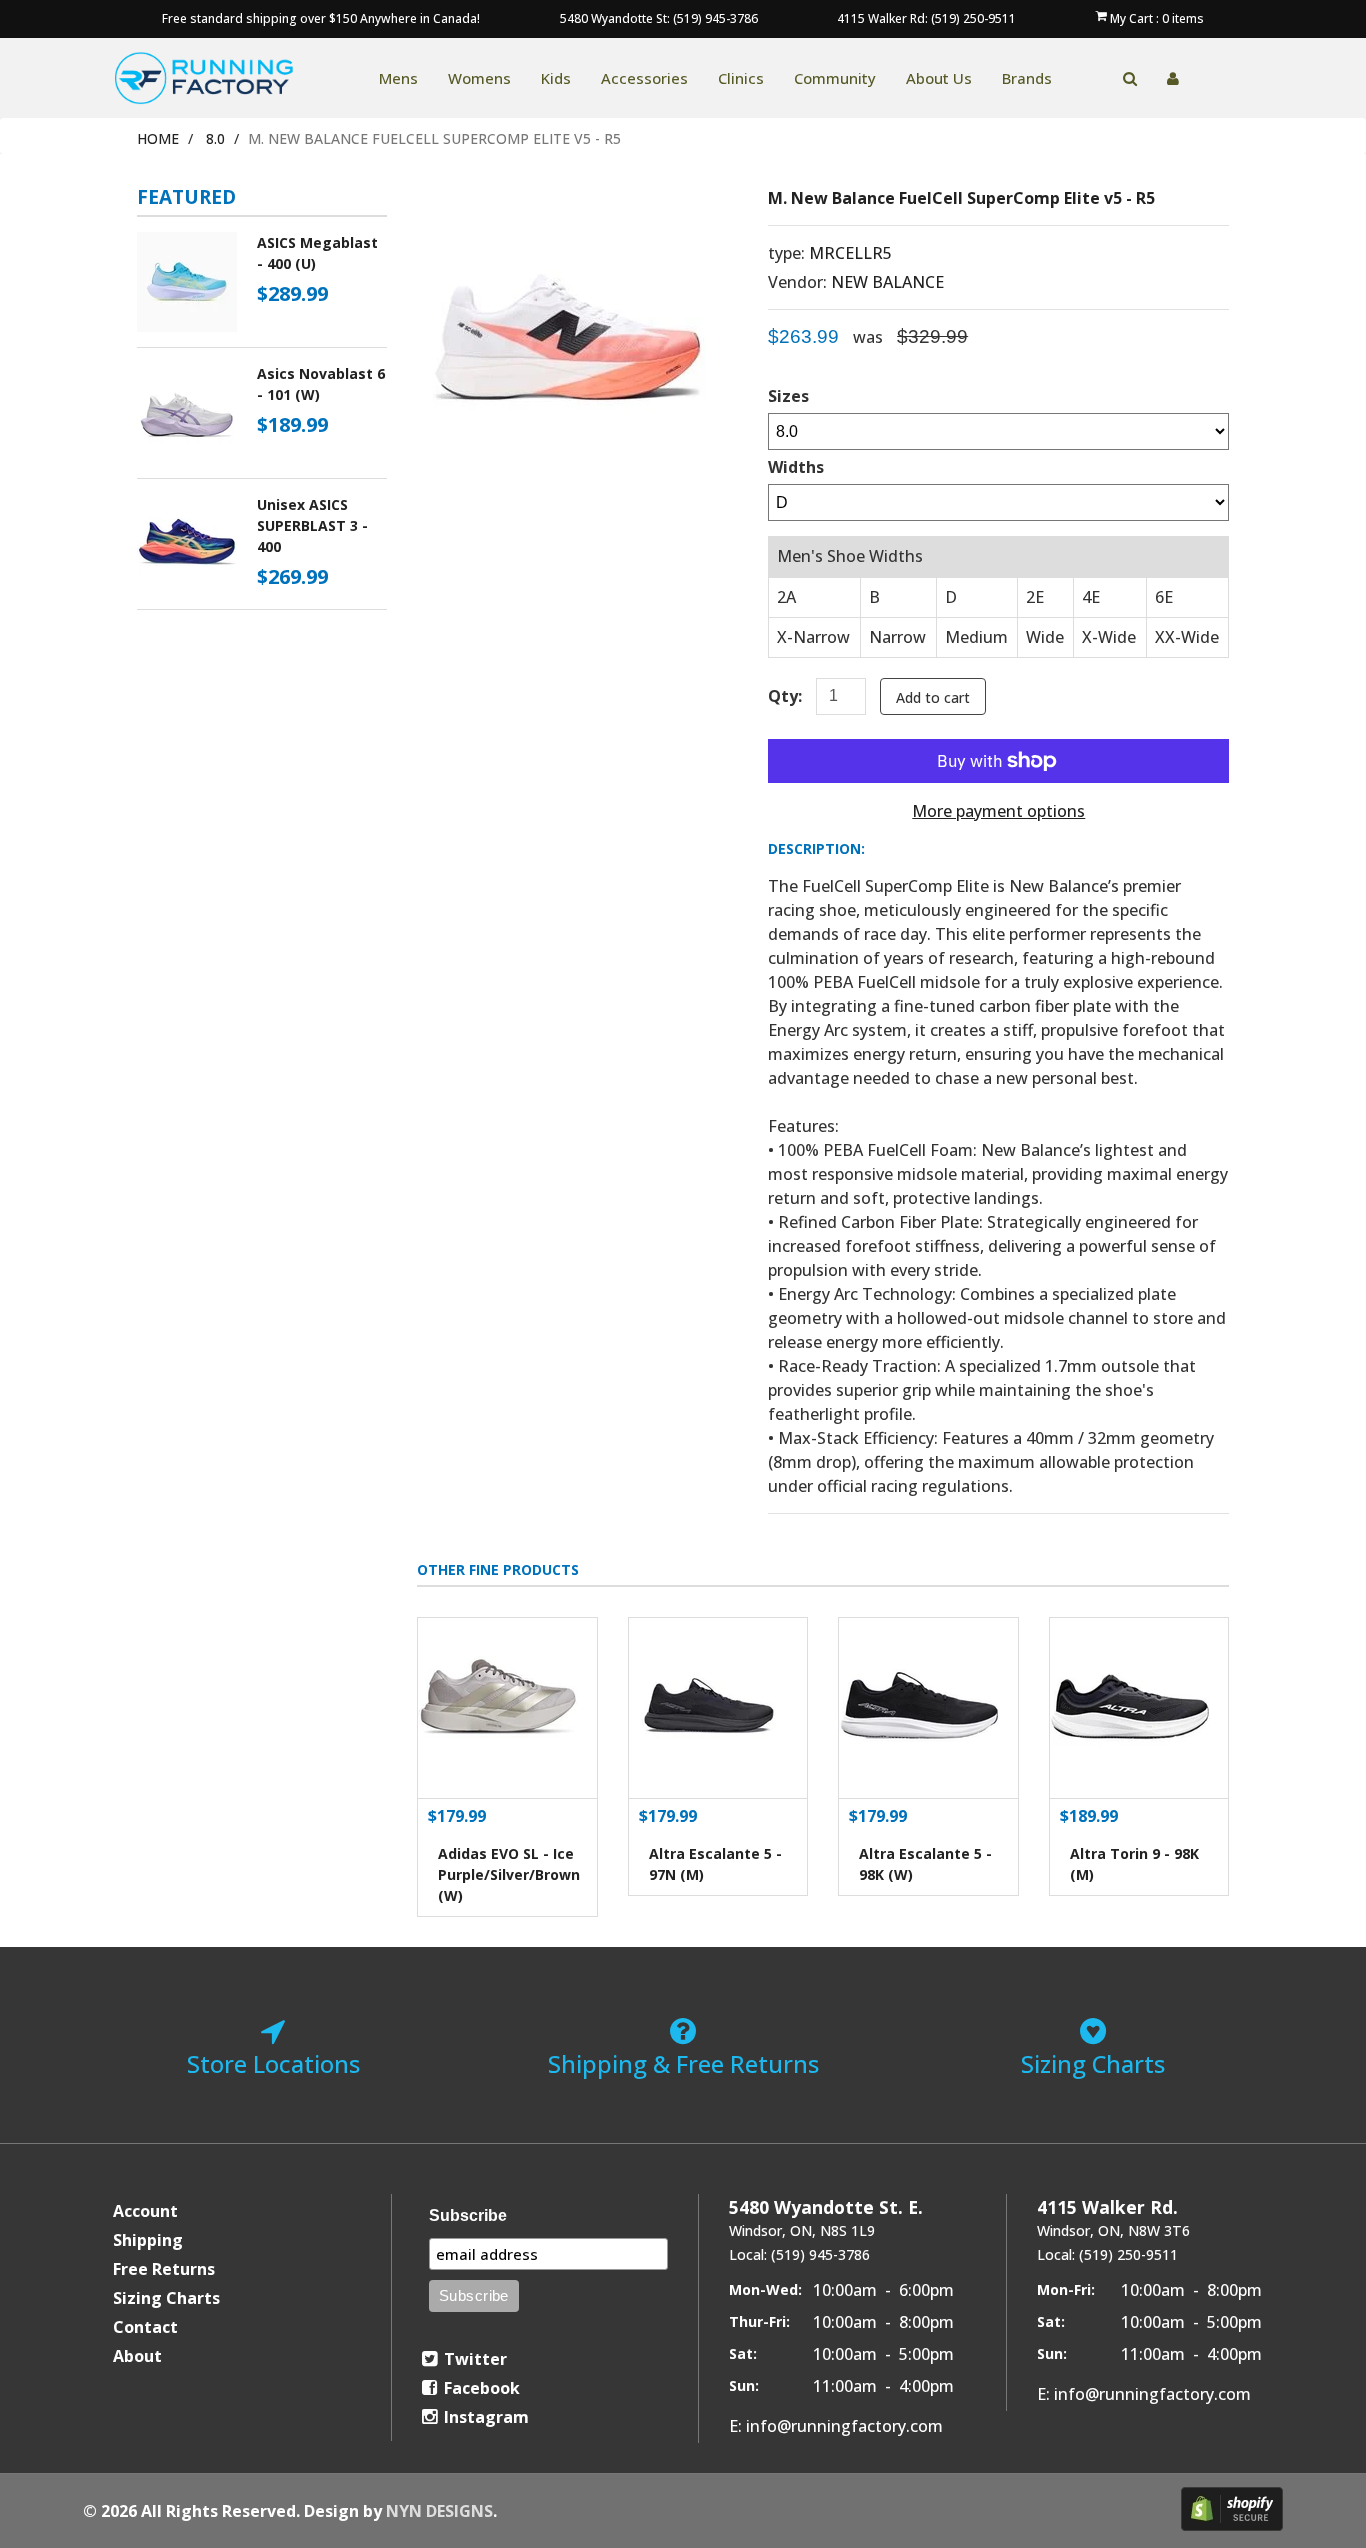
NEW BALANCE (887, 282)
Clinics (741, 78)
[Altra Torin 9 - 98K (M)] (1139, 1708)
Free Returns (164, 2269)
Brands (1027, 78)
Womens (479, 78)
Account (145, 2211)
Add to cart (933, 697)
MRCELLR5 (850, 253)
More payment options (998, 811)
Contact (145, 2327)
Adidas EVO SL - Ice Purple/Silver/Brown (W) (509, 1874)
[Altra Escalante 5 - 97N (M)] (718, 1708)
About (137, 2356)
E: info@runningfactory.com (836, 2426)
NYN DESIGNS (439, 2511)
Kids (556, 78)
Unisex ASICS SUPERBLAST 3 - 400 (312, 525)
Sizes (788, 396)
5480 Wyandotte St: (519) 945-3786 (659, 18)
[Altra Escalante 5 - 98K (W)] (928, 1708)
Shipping (148, 2240)
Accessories (644, 78)
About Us (939, 78)
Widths (796, 467)
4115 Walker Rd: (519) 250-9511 (926, 18)
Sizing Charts (166, 2298)
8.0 (215, 138)
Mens (398, 78)
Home (158, 138)
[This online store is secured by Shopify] (1232, 2509)
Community (835, 78)
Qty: (785, 696)
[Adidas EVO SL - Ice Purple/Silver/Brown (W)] (507, 1708)
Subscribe (468, 2215)
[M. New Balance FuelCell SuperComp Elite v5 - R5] (567, 202)
